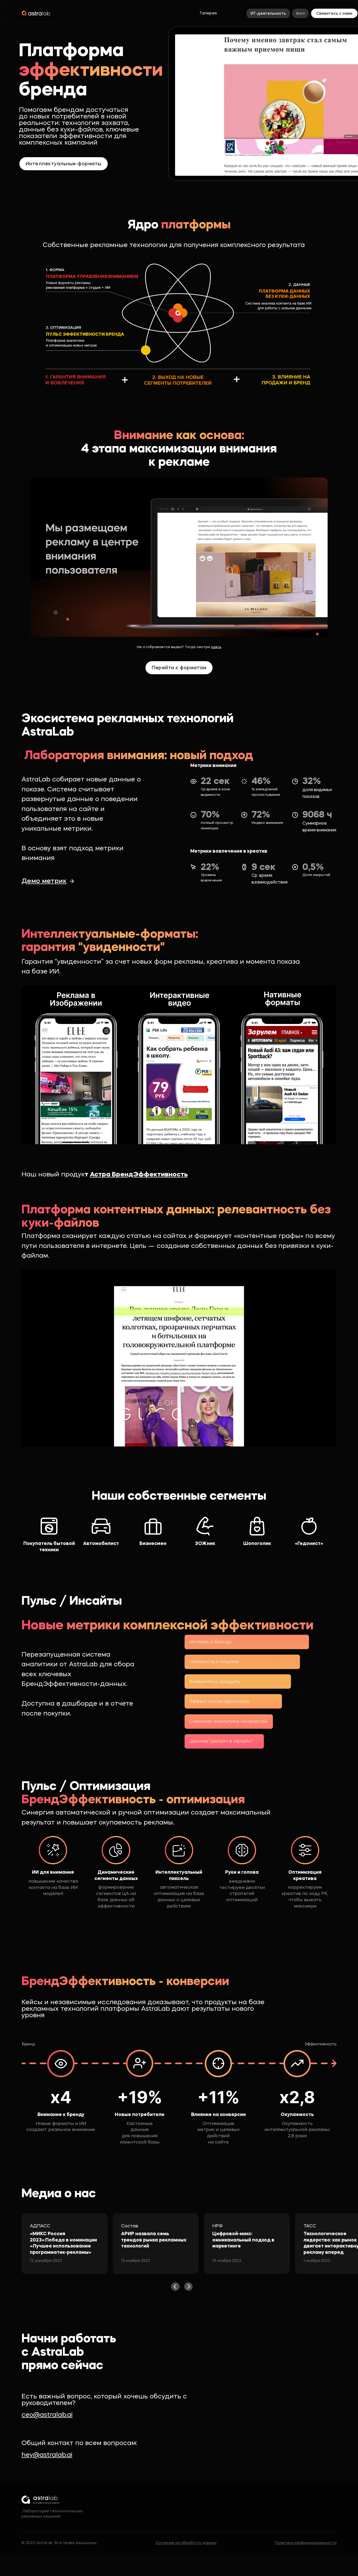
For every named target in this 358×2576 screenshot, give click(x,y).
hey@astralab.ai (47, 2455)
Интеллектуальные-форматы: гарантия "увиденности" (110, 941)
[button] (175, 2287)
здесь (216, 647)
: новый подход (137, 756)
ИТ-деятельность (268, 14)
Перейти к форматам (179, 668)
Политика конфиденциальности (306, 2543)
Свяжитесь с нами (334, 14)
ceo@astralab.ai (47, 2415)
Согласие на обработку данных (186, 2543)
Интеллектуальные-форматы (64, 164)
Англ (300, 14)
